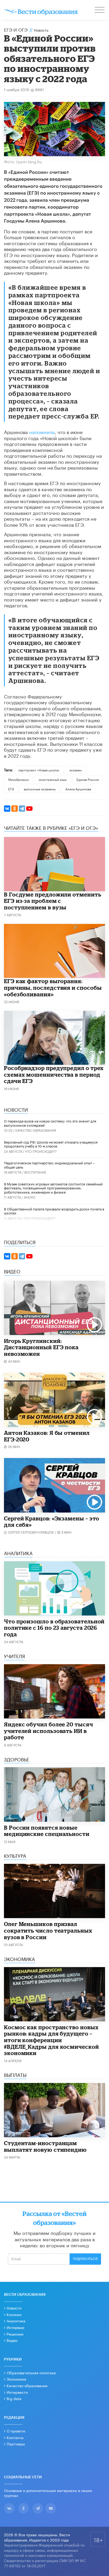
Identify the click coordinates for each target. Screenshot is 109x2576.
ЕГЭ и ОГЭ (16, 29)
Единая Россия (88, 779)
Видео (12, 2340)
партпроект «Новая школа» (39, 770)
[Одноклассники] (15, 809)
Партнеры (16, 2444)
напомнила (42, 431)
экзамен (76, 770)
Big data (14, 2398)
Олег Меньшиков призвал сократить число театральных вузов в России (48, 1930)
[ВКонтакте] (7, 809)
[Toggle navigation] (100, 11)
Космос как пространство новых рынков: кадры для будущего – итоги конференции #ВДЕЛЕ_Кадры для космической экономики (51, 2040)
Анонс (30, 1197)
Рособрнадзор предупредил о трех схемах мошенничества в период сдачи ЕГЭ (54, 1074)
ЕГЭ (11, 789)
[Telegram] (22, 809)
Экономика (16, 2379)
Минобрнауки (19, 779)
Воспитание (35, 1172)
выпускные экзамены (40, 789)
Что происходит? (41, 1151)
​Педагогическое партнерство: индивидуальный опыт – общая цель (49, 1165)
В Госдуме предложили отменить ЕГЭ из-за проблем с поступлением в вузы (53, 901)
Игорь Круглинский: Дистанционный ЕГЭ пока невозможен (41, 1347)
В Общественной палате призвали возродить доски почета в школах (54, 1211)
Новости (14, 2308)
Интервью (15, 2327)
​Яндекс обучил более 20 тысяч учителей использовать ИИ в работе (49, 1731)
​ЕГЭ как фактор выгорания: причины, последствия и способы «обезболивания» (53, 987)
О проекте (16, 2431)
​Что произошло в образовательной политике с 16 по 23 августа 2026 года (54, 1628)
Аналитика (16, 2321)
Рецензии (15, 2334)
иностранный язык (53, 779)
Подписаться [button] (85, 2259)
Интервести (17, 2392)
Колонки (14, 2314)
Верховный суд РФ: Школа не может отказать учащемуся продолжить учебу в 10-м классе (51, 1144)
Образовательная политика (31, 2372)
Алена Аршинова (78, 789)
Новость (41, 30)
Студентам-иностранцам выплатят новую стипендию (45, 2146)
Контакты (15, 2437)
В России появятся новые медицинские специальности (47, 1831)
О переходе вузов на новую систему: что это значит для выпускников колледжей (50, 1123)
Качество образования (36, 1130)
